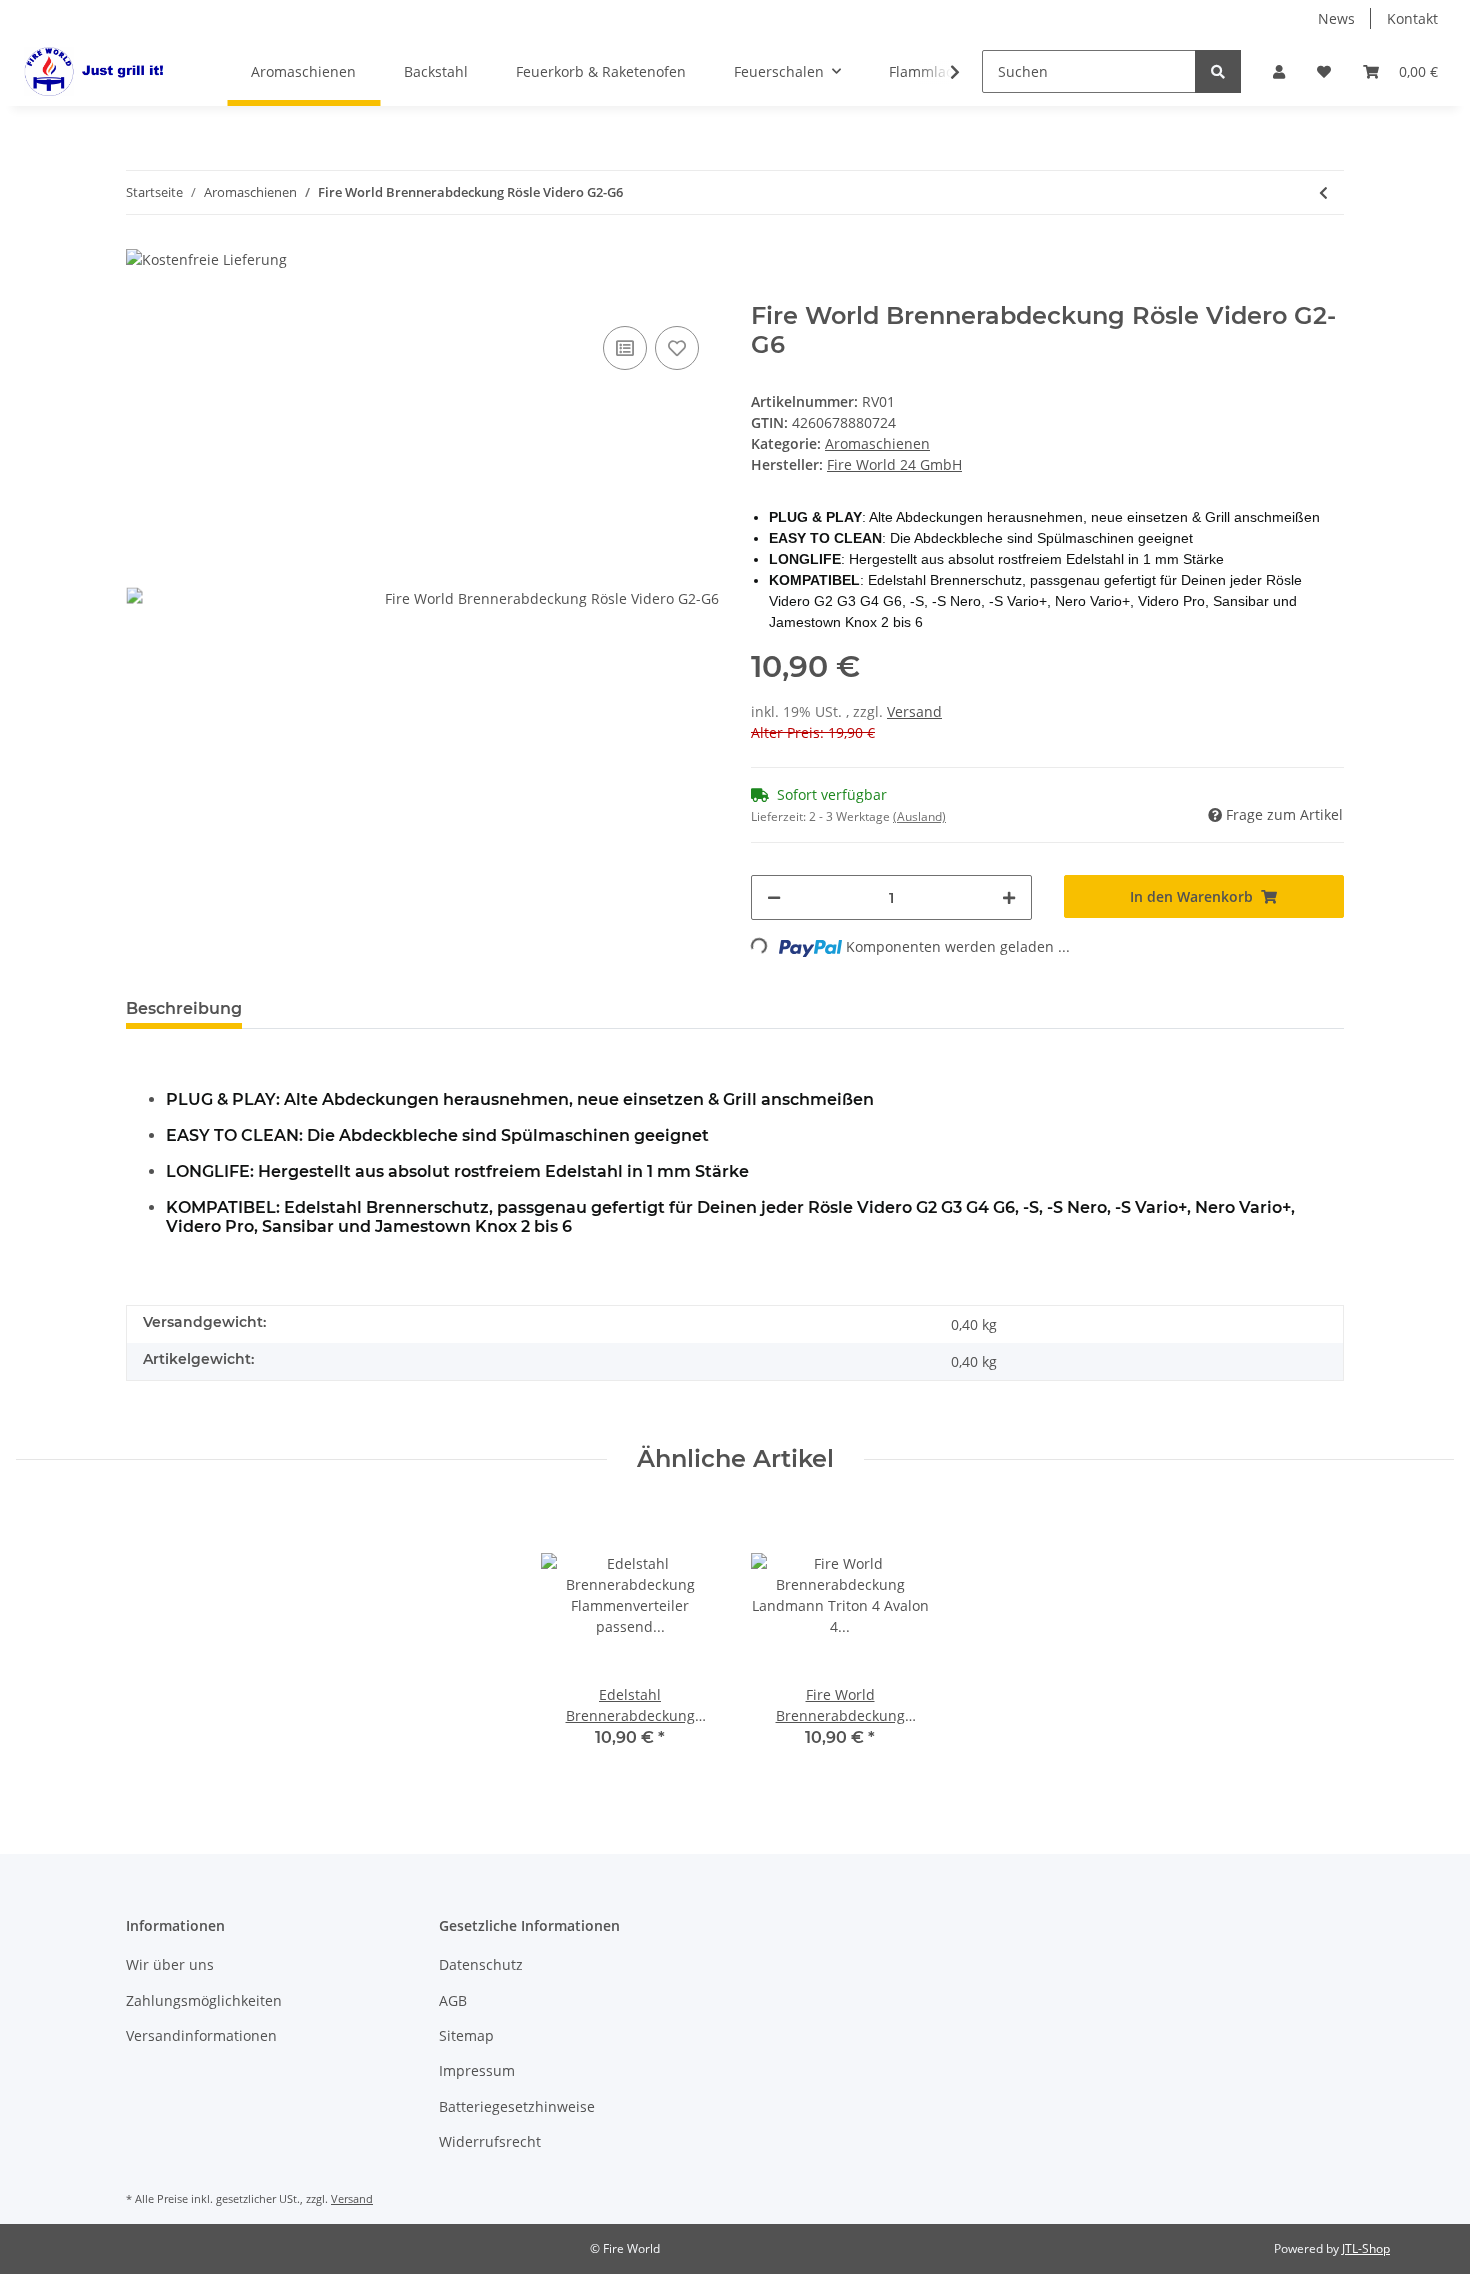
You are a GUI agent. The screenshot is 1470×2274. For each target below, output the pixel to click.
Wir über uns (170, 1964)
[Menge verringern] (774, 897)
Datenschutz (481, 1964)
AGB (453, 2000)
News (1336, 18)
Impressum (477, 2070)
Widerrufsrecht (490, 2141)
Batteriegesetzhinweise (517, 2106)
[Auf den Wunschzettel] (677, 348)
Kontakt (1412, 18)
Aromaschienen (877, 443)
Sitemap (466, 2035)
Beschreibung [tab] (184, 1008)
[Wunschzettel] (1324, 71)
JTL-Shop (1366, 2248)
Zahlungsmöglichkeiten (204, 2000)
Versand (914, 711)
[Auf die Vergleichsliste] (625, 348)
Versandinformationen (201, 2035)
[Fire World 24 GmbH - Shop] (97, 71)
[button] (1279, 71)
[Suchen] (1218, 71)
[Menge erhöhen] (1009, 897)
